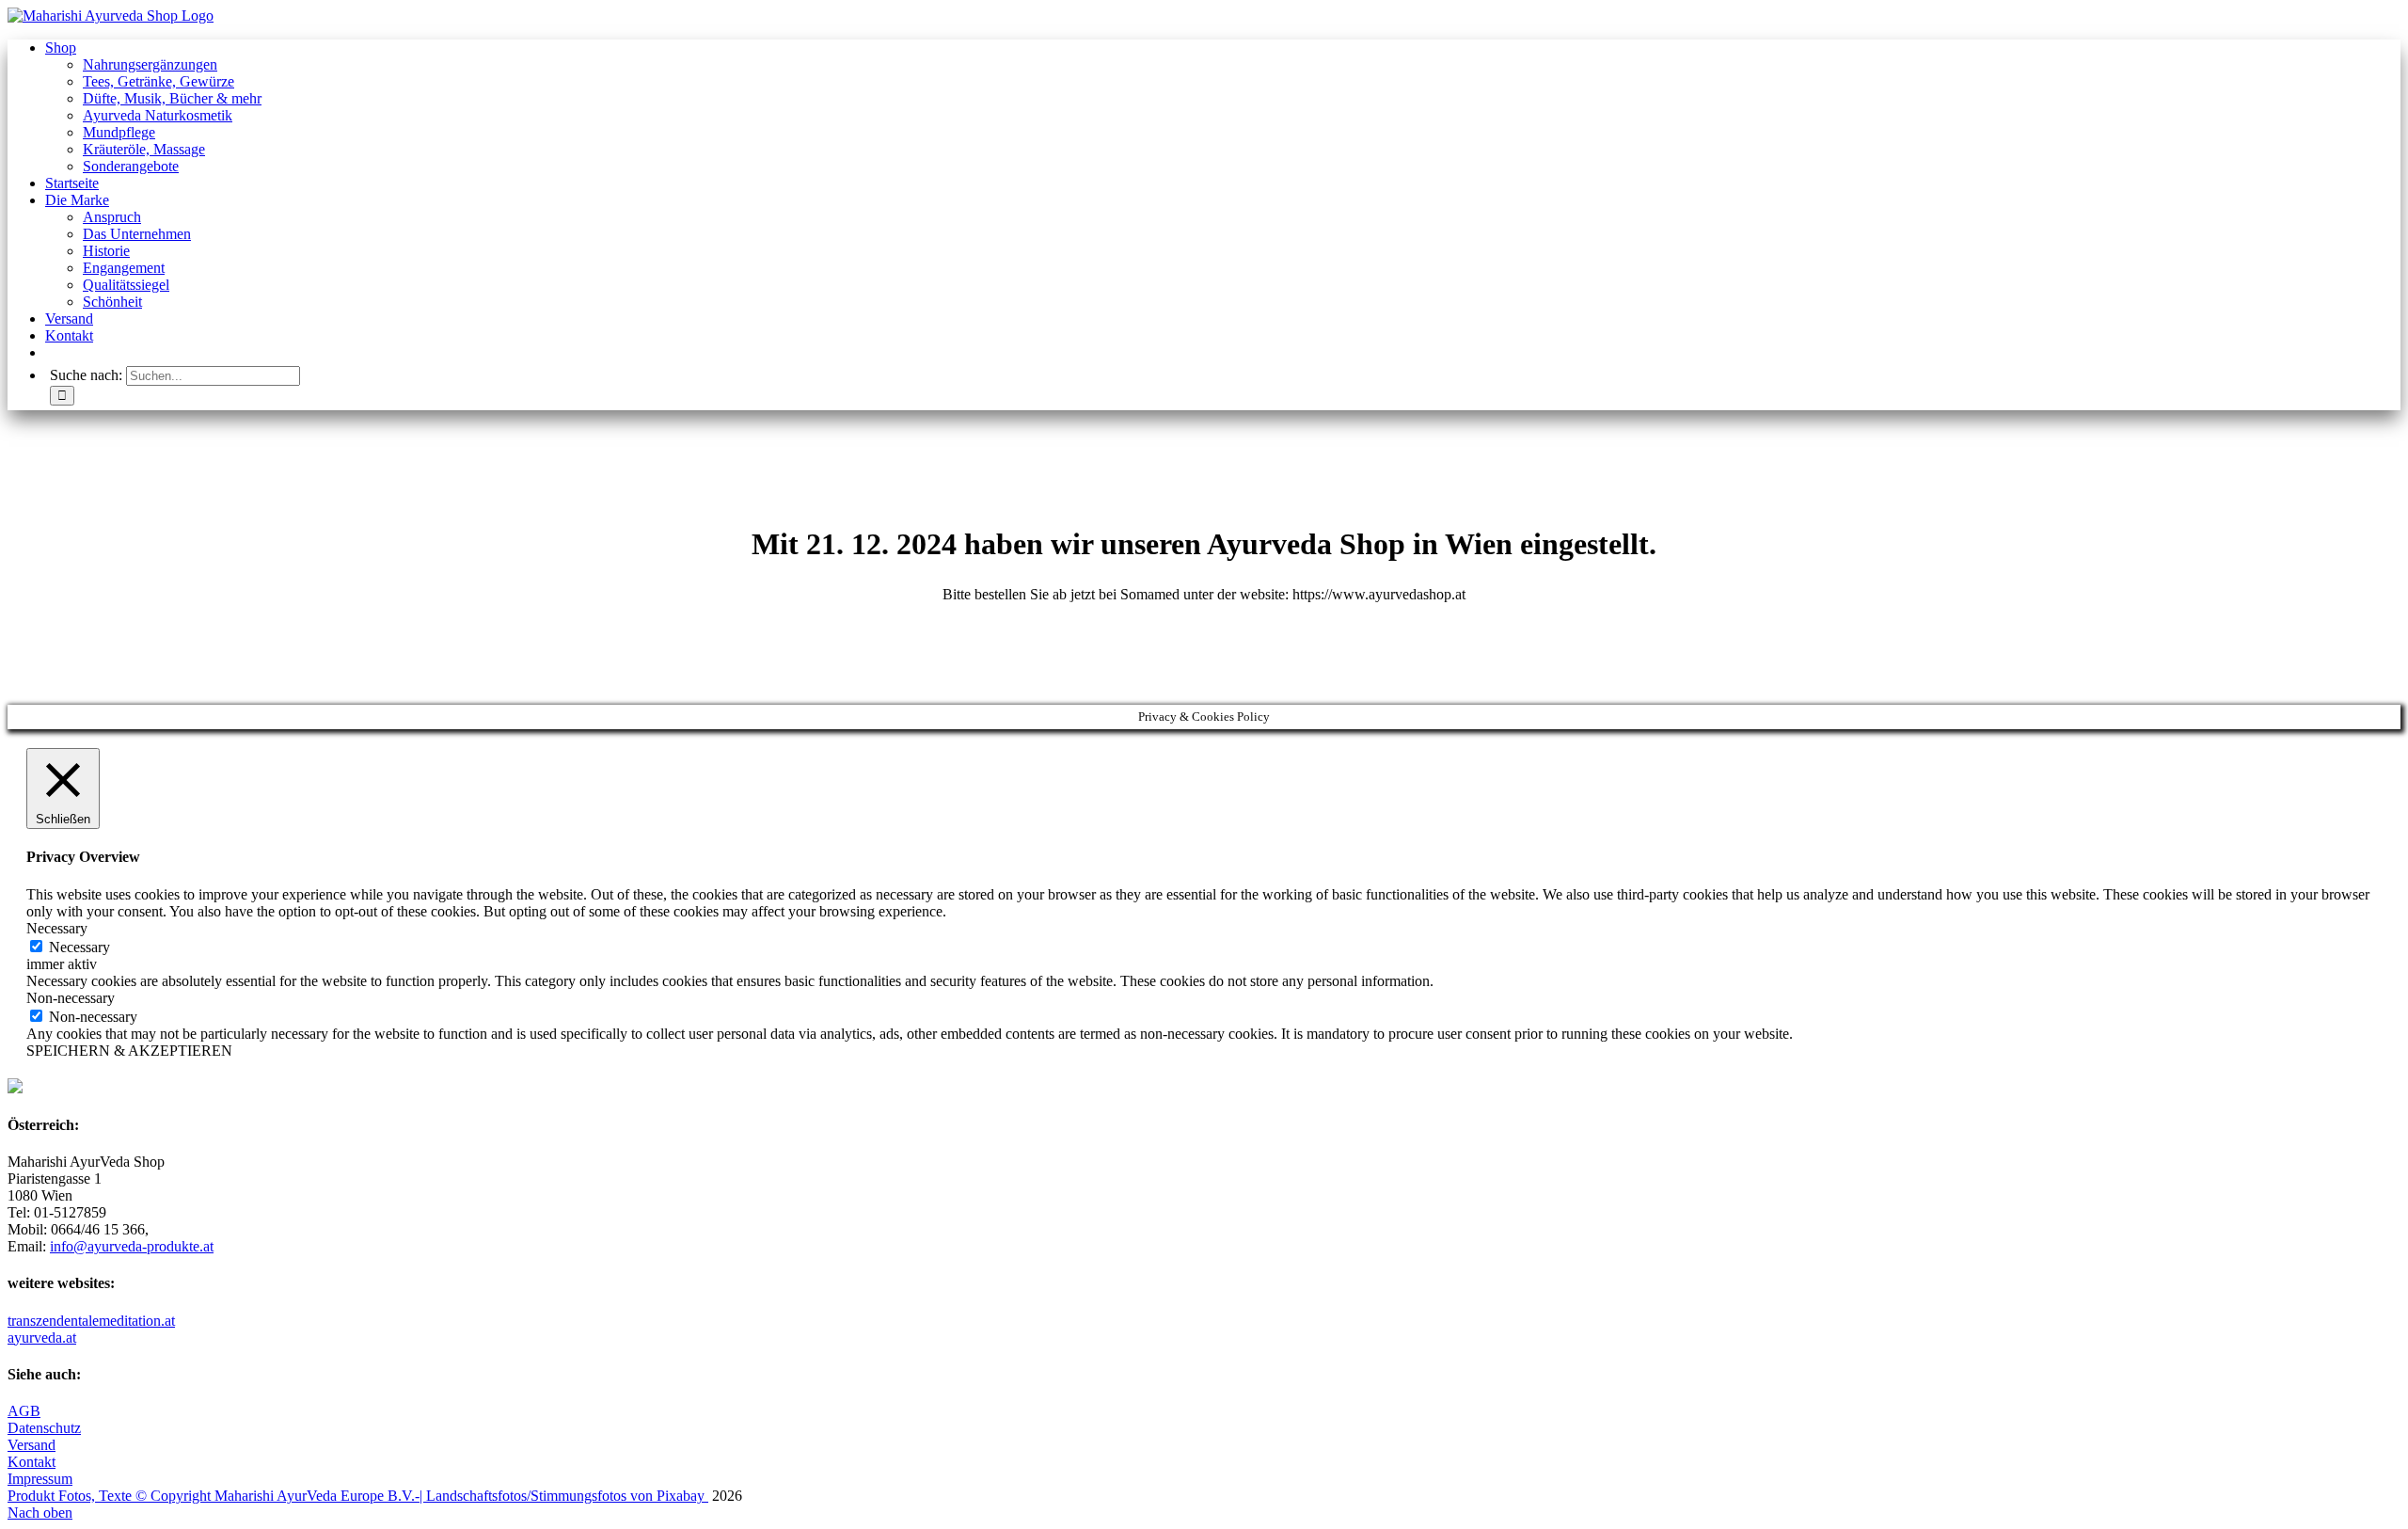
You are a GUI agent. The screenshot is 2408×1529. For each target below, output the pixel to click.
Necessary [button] (57, 928)
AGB (24, 1411)
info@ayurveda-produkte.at (132, 1246)
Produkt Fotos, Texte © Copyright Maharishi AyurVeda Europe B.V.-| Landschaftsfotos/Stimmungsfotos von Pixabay (358, 1496)
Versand (32, 1445)
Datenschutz (44, 1428)
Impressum (40, 1479)
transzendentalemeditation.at (91, 1321)
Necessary (79, 947)
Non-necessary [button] (71, 998)
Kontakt (32, 1462)
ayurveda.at (42, 1338)
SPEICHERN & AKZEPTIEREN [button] (129, 1051)
